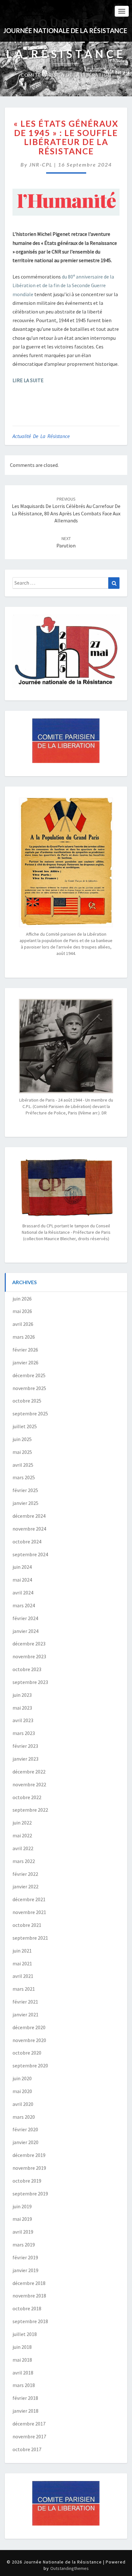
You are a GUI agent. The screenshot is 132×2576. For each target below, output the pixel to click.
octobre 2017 (27, 2449)
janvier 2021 (25, 2014)
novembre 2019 (29, 2168)
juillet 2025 (25, 1426)
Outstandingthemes (70, 2568)
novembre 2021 (29, 1912)
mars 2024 (24, 1605)
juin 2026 (22, 1299)
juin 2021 (22, 1951)
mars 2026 (24, 1337)
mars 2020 (24, 2117)
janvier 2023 (25, 1759)
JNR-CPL (41, 164)
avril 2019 (23, 2232)
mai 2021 (22, 1963)
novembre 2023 (29, 1656)
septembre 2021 (30, 1938)
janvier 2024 (25, 1631)
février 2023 (25, 1746)
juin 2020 (22, 2078)
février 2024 (25, 1618)
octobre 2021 (27, 1925)
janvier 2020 (25, 2142)
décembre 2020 (29, 2027)
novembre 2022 (29, 1784)
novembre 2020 (29, 2040)
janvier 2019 (25, 2270)
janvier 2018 (25, 2411)
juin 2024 (22, 1567)
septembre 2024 (30, 1554)
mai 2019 (22, 2219)
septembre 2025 (30, 1413)
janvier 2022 (25, 1886)
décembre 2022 (29, 1772)
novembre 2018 (29, 2296)
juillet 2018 (25, 2334)
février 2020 (25, 2129)
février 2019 (25, 2257)
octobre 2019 (27, 2181)
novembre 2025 (29, 1388)
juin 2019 (22, 2206)
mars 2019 (24, 2245)
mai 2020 (22, 2091)
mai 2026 (22, 1311)
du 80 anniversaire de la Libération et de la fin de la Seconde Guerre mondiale (63, 285)
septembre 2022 (30, 1810)
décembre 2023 (29, 1644)
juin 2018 (22, 2347)
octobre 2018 (27, 2308)
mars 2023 (24, 1733)
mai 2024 (22, 1580)
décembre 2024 (29, 1516)
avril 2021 (23, 1976)
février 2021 (25, 2002)
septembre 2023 (30, 1682)
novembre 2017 (29, 2436)
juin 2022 (22, 1823)
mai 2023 (22, 1708)
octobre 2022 (27, 1797)
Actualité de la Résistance (41, 436)
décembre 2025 (29, 1375)
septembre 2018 (30, 2321)
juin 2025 (22, 1439)
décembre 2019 (29, 2155)
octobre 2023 (27, 1669)
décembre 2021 (29, 1899)
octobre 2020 (27, 2053)
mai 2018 (22, 2360)
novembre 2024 (29, 1529)
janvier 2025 (25, 1503)
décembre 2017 (29, 2424)
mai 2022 (22, 1835)
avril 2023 (23, 1720)
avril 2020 (23, 2104)
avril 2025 (23, 1465)
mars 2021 (24, 1989)
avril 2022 (23, 1848)
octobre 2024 (27, 1541)
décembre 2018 (29, 2283)
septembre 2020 (30, 2065)
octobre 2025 (27, 1401)
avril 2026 (23, 1324)
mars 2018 (24, 2385)
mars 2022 (24, 1861)
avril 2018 (23, 2373)
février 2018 (25, 2398)
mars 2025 (24, 1477)
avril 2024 (23, 1593)
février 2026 (25, 1350)
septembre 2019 (30, 2194)
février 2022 (25, 1874)
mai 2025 (22, 1452)
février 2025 (25, 1490)
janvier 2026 (25, 1362)
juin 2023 (22, 1695)
